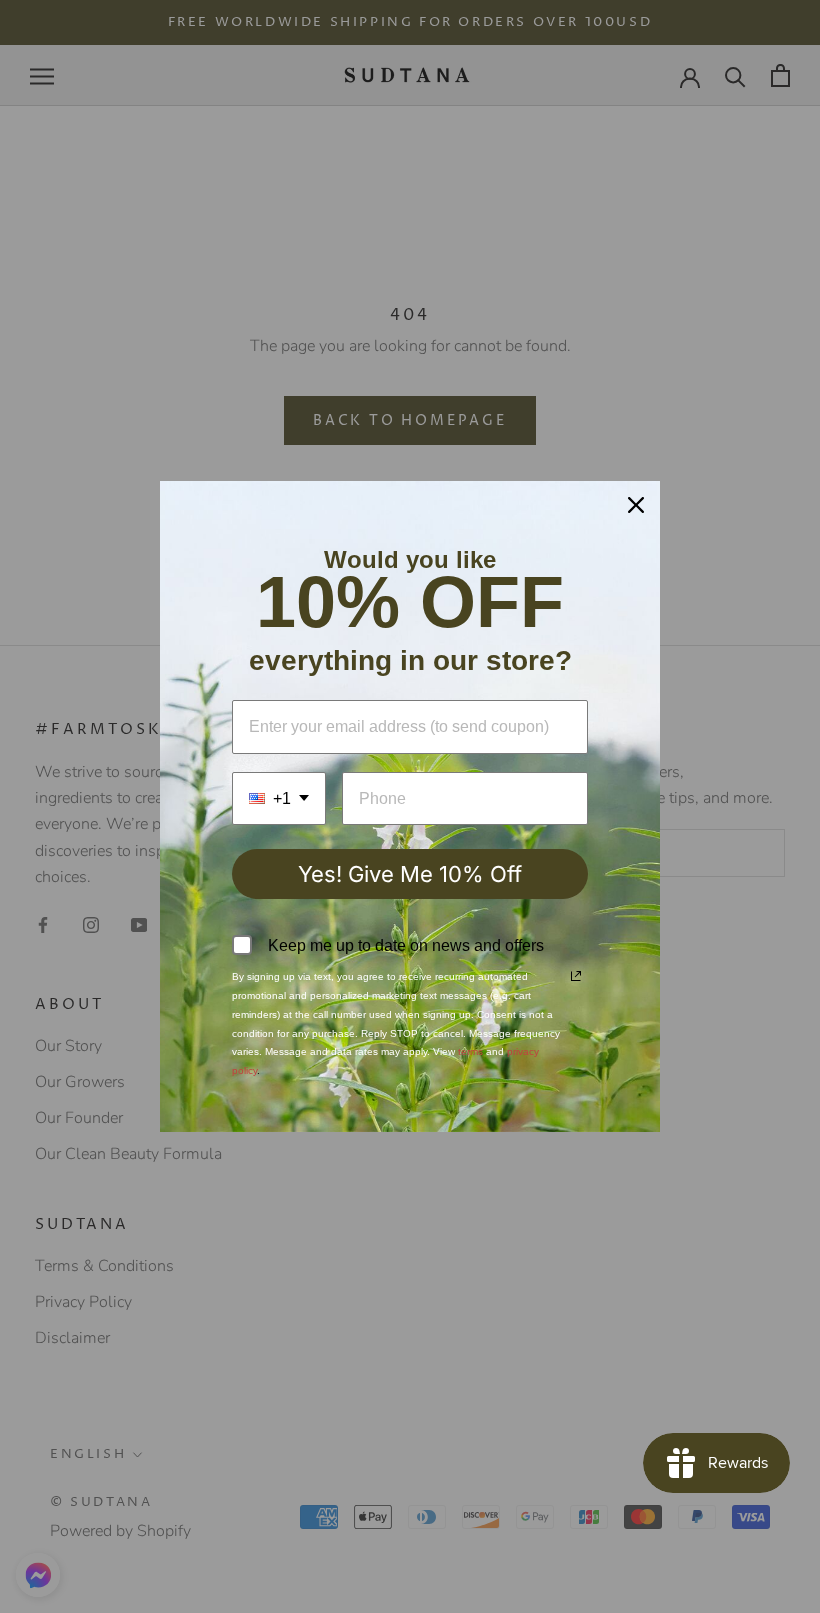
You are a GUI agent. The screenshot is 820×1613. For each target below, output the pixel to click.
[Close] (636, 505)
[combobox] (279, 798)
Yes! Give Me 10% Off (410, 874)
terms (470, 1051)
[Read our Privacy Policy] (576, 976)
